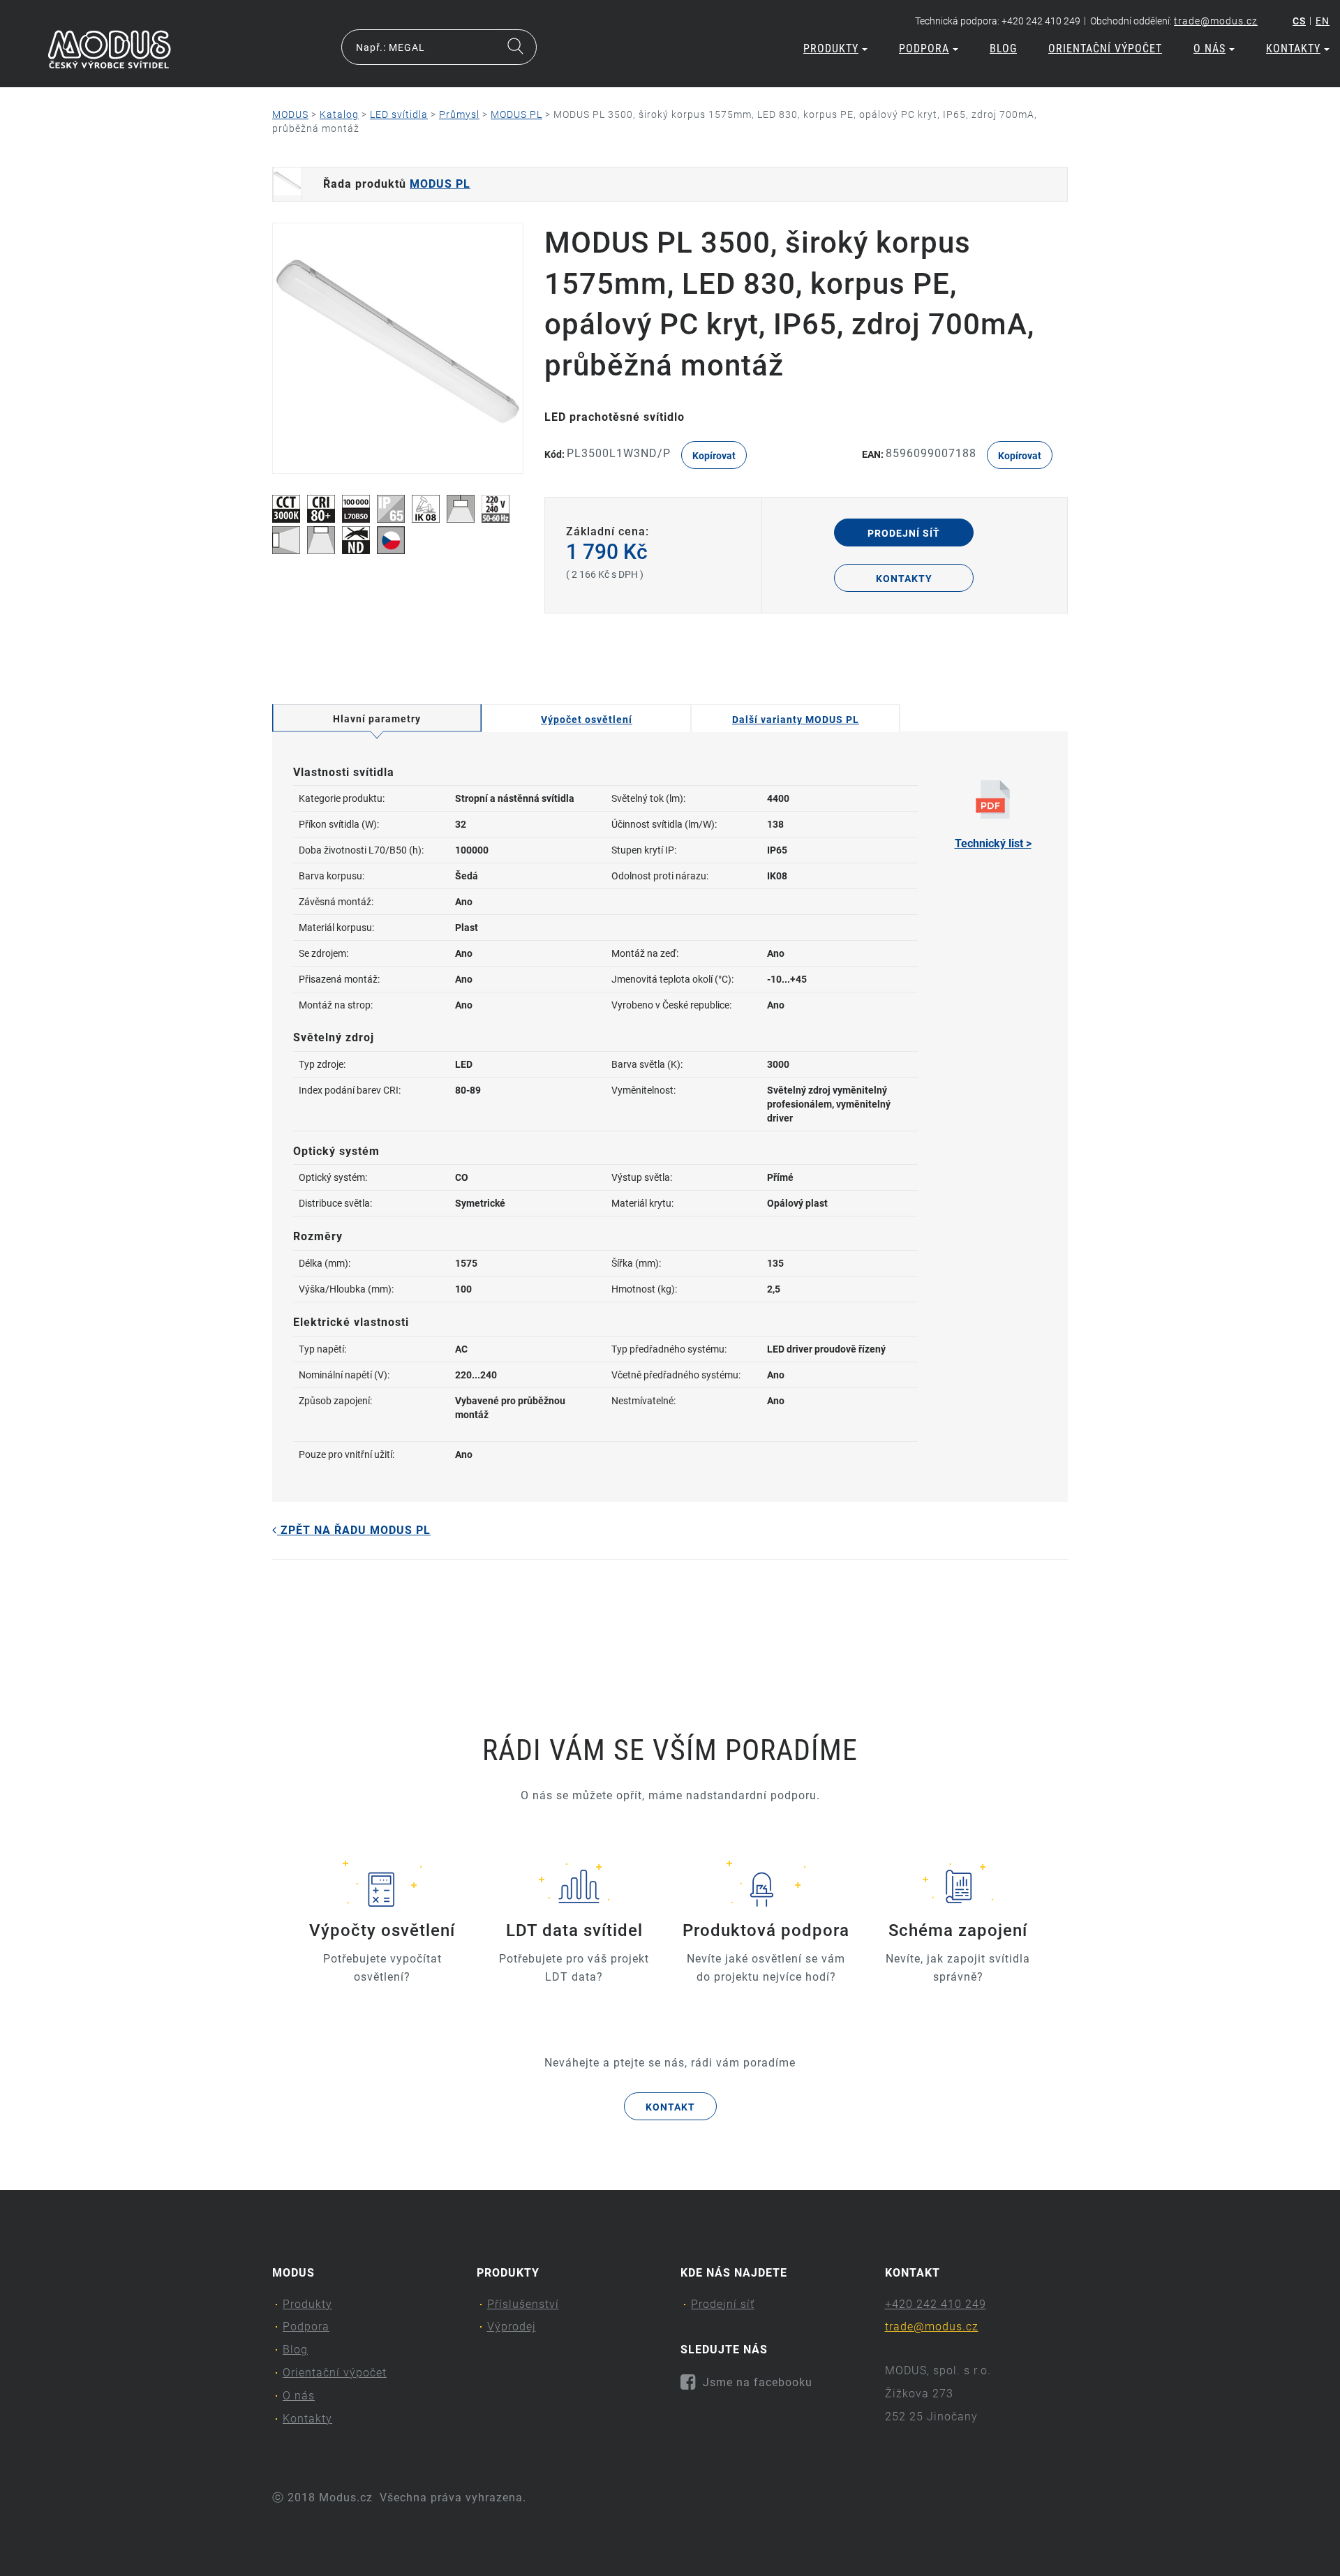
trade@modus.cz (1216, 21)
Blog (1003, 49)
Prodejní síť (904, 533)
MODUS (290, 114)
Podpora (924, 49)
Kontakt (670, 2107)
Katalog (339, 114)
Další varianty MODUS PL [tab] (796, 720)
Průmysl (459, 114)
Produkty (831, 49)
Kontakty (1293, 49)
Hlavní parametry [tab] (377, 719)
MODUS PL (516, 114)
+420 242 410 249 (936, 2304)
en (1323, 21)
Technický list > (993, 843)
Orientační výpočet (1105, 49)
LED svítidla (399, 114)
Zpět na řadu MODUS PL (354, 1530)
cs (1299, 21)
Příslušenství (523, 2304)
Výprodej (512, 2326)
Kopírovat (714, 456)
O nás (1209, 49)
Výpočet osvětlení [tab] (587, 720)
